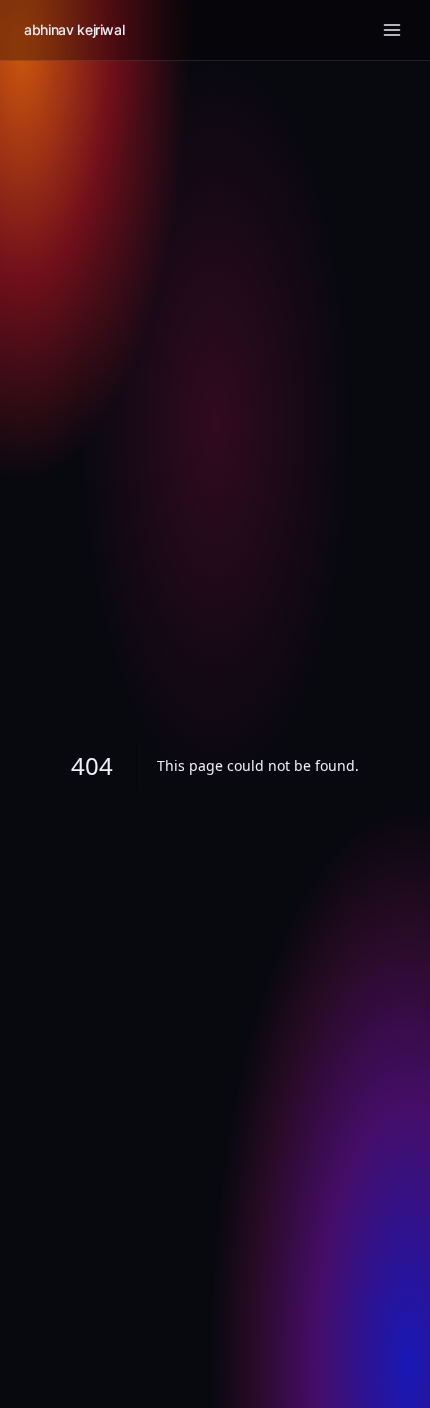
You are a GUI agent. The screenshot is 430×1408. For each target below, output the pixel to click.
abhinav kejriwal (74, 29)
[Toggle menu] (392, 30)
